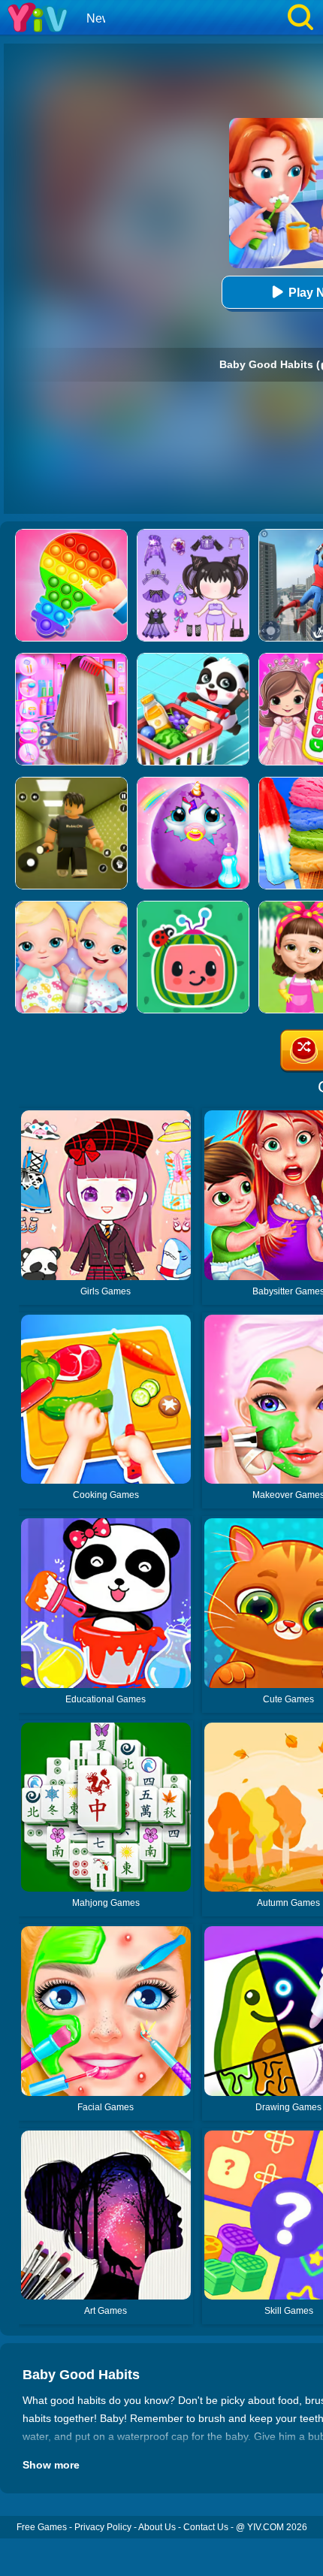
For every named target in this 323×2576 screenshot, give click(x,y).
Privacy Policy (103, 2527)
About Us (157, 2527)
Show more (51, 2465)
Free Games (42, 2527)
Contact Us (206, 2527)
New (99, 18)
